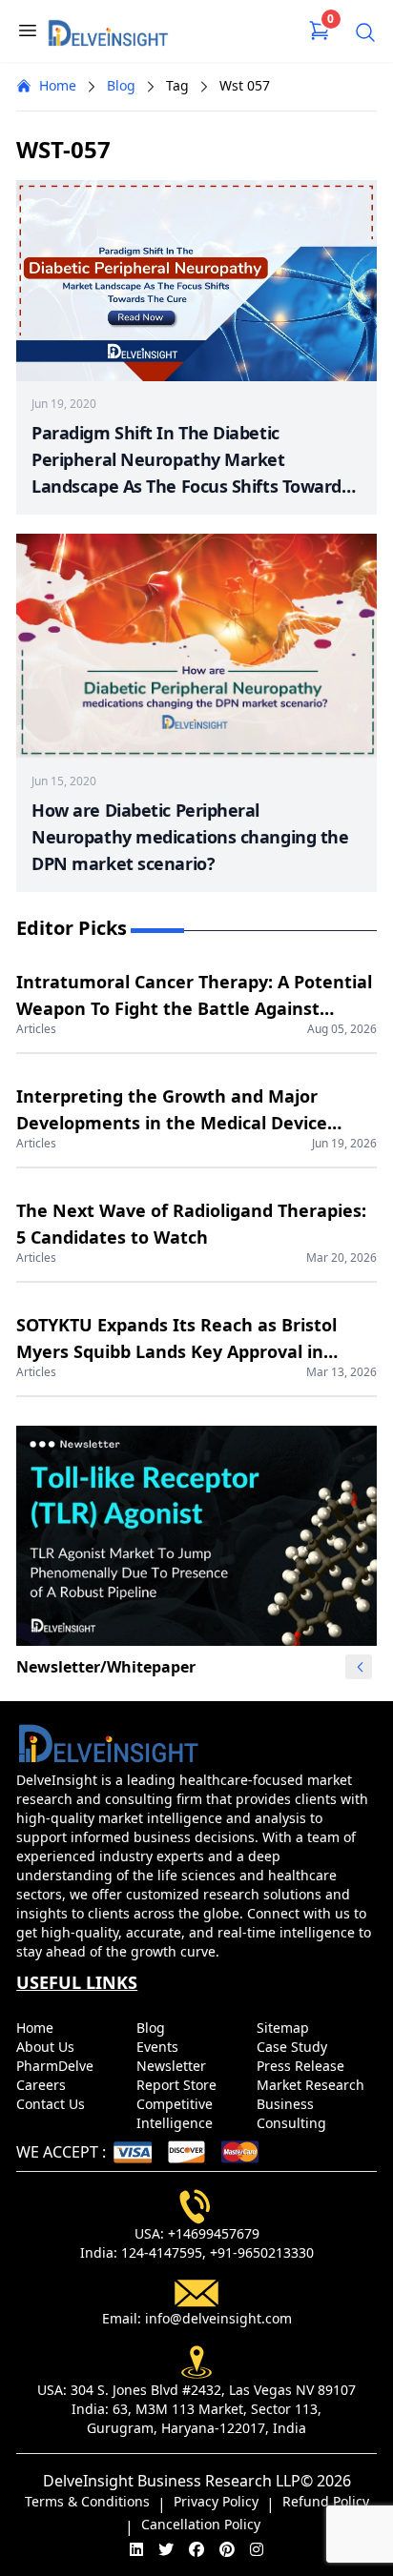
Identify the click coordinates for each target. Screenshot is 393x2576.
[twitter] (166, 2549)
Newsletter (173, 2066)
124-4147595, (164, 2252)
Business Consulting (293, 2113)
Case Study (294, 2047)
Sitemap (285, 2028)
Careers (43, 2085)
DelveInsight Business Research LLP (172, 2481)
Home (58, 85)
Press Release (302, 2066)
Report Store (178, 2085)
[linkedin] (136, 2549)
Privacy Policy (216, 2501)
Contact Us (52, 2104)
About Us (47, 2047)
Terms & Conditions (87, 2501)
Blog (121, 85)
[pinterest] (227, 2549)
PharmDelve (57, 2066)
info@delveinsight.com (218, 2318)
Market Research (312, 2085)
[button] (360, 1667)
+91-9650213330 (262, 2252)
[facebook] (196, 2549)
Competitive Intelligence (176, 2113)
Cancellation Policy (201, 2524)
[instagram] (257, 2549)
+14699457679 (214, 2233)
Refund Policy (326, 2501)
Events (159, 2047)
